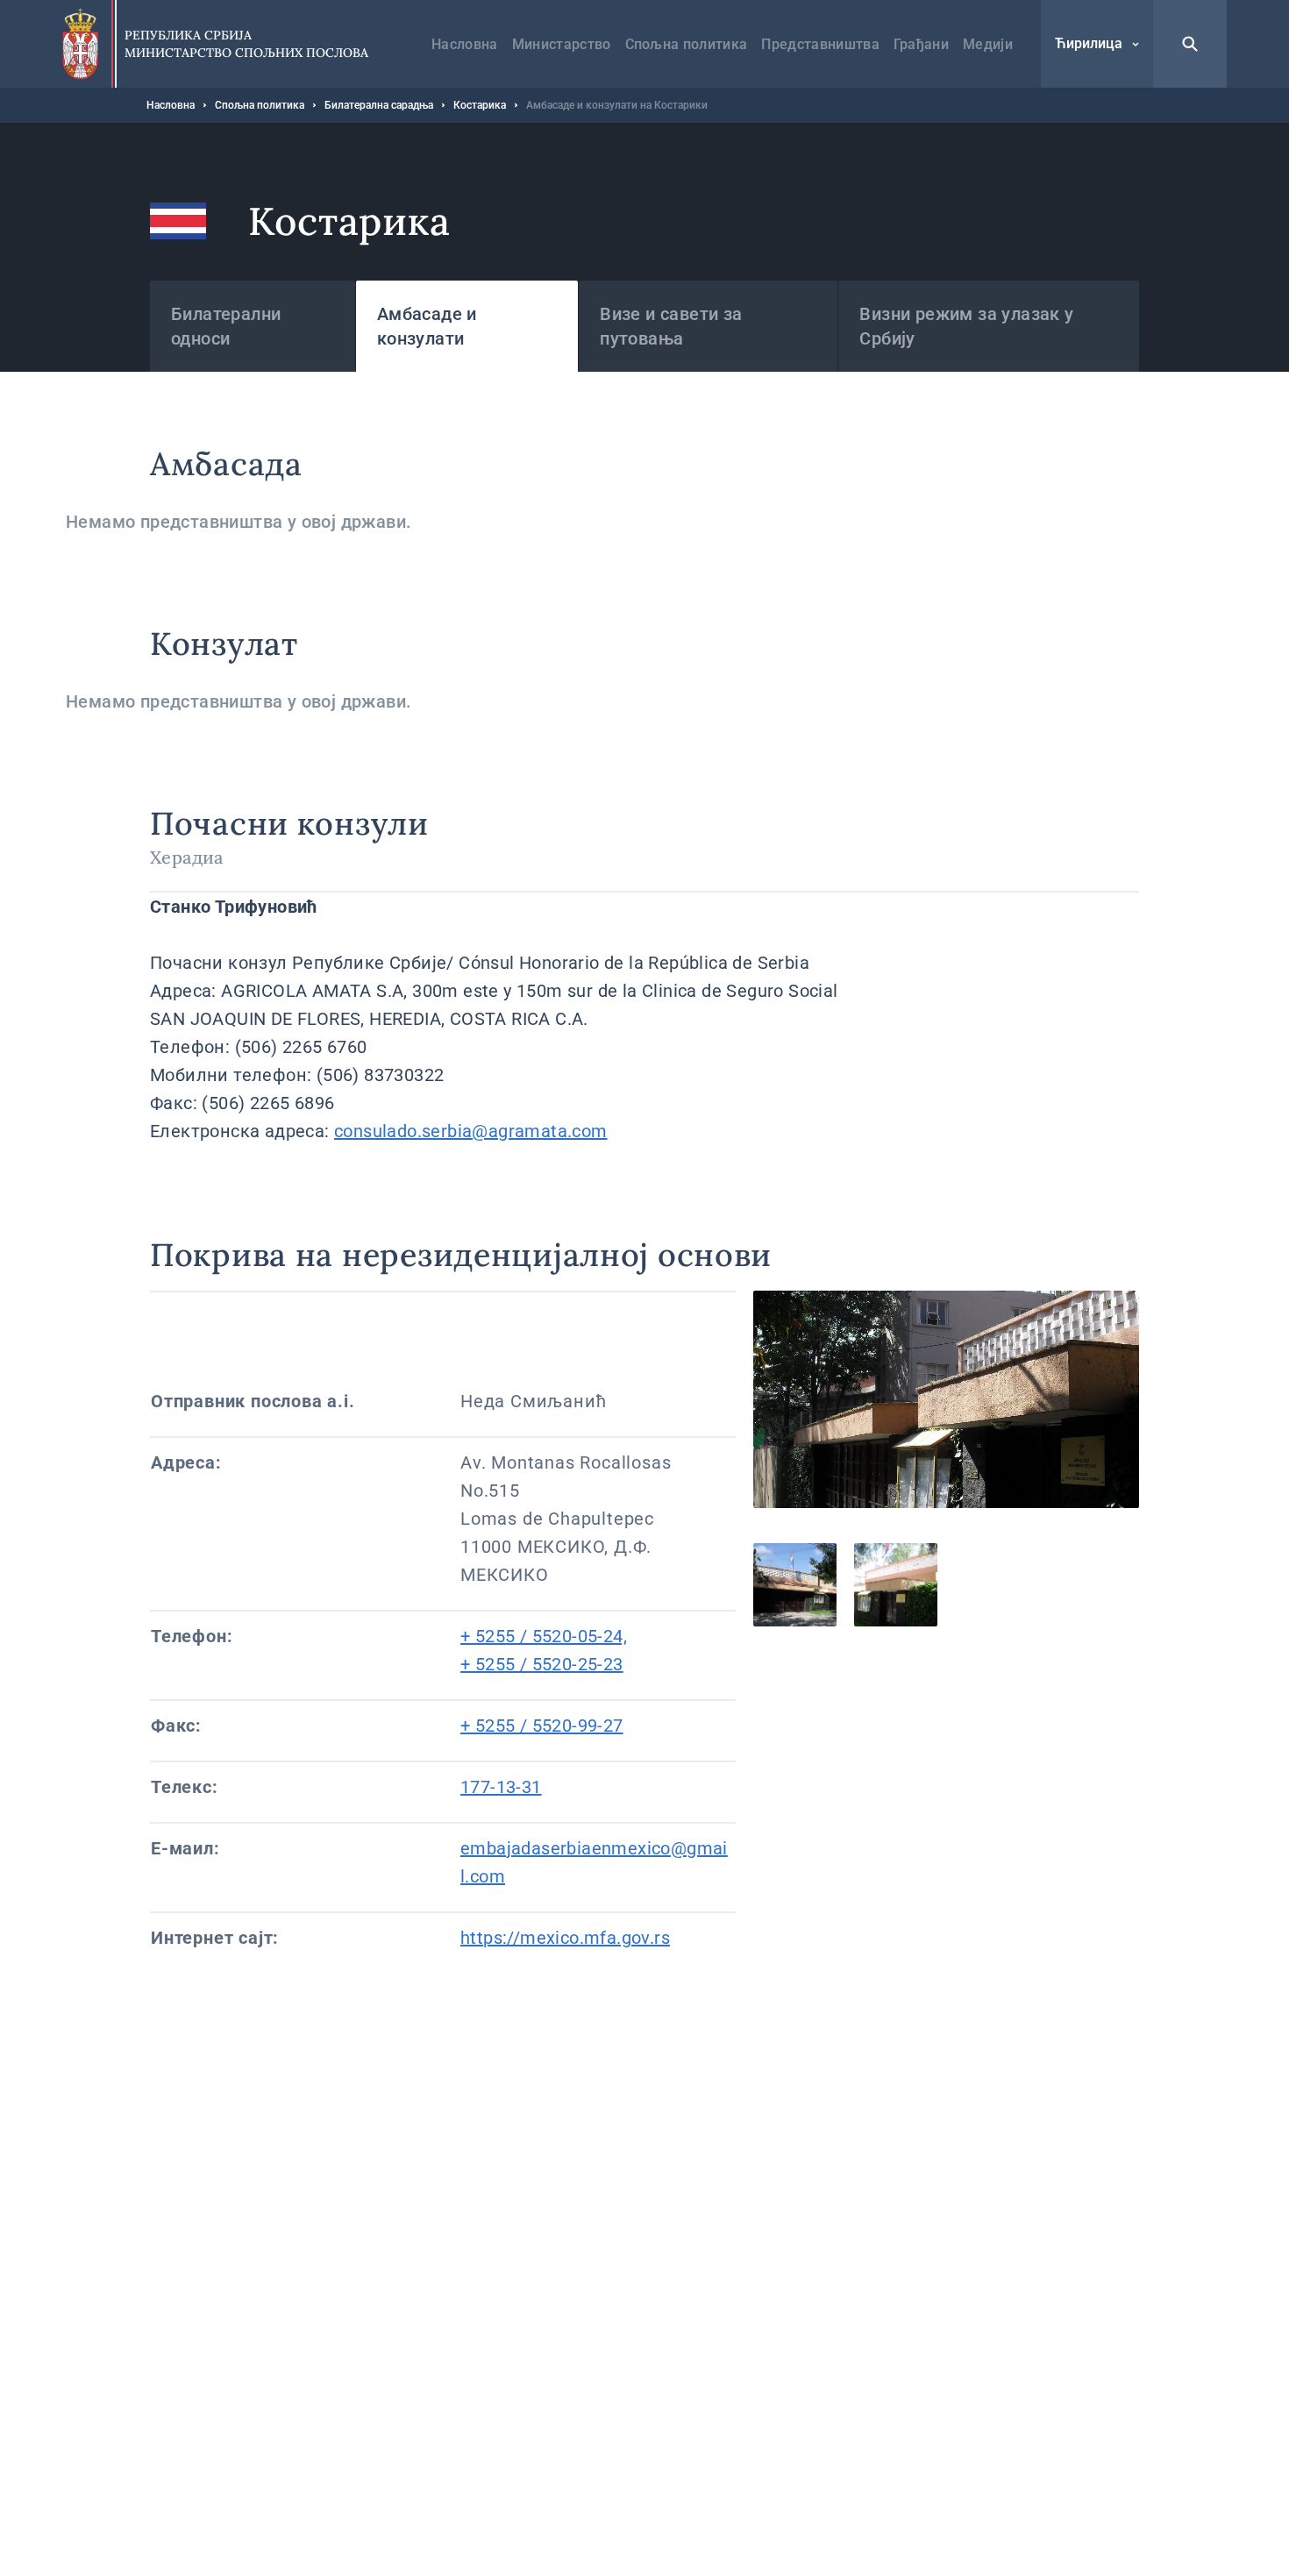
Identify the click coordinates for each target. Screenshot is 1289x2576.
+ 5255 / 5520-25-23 (542, 1664)
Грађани (921, 44)
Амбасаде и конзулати (427, 326)
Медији (988, 44)
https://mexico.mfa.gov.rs (565, 1938)
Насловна (465, 44)
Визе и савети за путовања (671, 326)
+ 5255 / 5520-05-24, (544, 1636)
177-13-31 (501, 1787)
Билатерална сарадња (379, 105)
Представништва (820, 44)
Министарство (562, 44)
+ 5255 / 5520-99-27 (542, 1726)
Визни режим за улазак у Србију (966, 326)
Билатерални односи (226, 326)
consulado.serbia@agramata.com (471, 1131)
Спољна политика (687, 44)
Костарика (480, 105)
